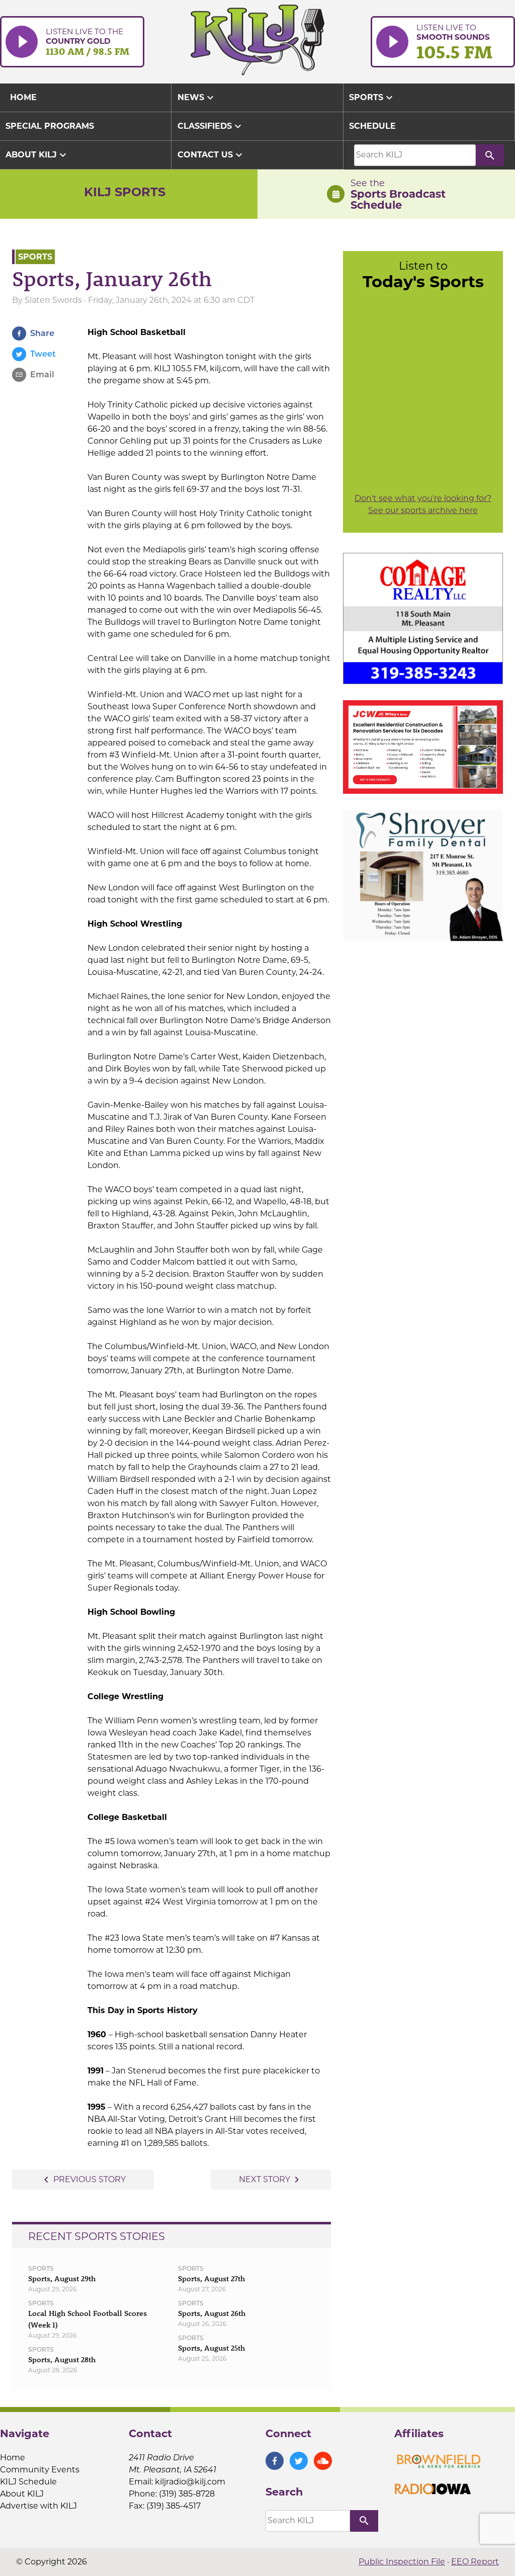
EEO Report (475, 2562)
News (197, 98)
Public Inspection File (402, 2562)
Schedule (372, 126)
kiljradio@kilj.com (190, 2482)
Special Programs (50, 126)
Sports (372, 98)
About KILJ (37, 155)
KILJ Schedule (28, 2482)
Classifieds (211, 126)
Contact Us (211, 155)
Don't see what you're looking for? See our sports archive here (423, 504)
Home (13, 2458)
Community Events (40, 2470)
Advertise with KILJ (38, 2506)
